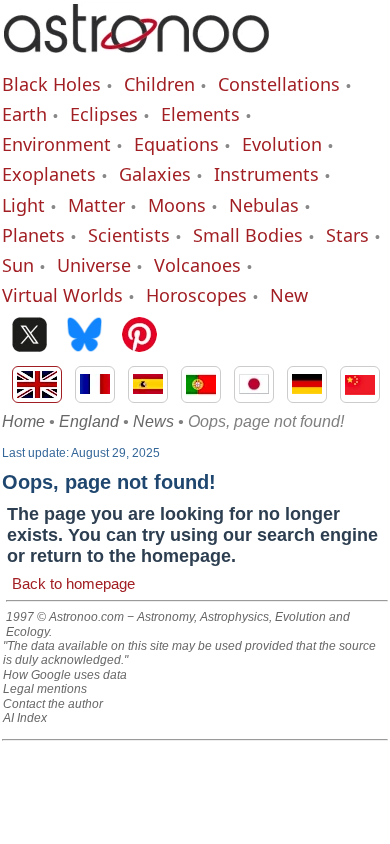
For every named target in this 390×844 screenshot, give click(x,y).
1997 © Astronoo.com (65, 617)
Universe (94, 265)
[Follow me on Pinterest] (139, 336)
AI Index (25, 718)
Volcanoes (197, 265)
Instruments (266, 174)
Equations (176, 144)
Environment (56, 144)
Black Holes (51, 84)
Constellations (279, 84)
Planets (33, 235)
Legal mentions (45, 689)
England (89, 421)
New (289, 295)
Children (159, 84)
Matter (96, 205)
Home (23, 421)
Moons (177, 205)
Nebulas (264, 205)
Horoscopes (196, 295)
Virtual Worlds (62, 295)
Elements (200, 114)
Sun (18, 265)
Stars (347, 235)
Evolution (282, 144)
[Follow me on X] (29, 336)
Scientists (129, 235)
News (153, 421)
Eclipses (104, 114)
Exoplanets (49, 174)
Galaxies (155, 174)
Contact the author (53, 704)
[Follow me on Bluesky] (84, 336)
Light (23, 205)
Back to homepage (73, 583)
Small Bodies (248, 235)
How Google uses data (65, 675)
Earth (24, 114)
